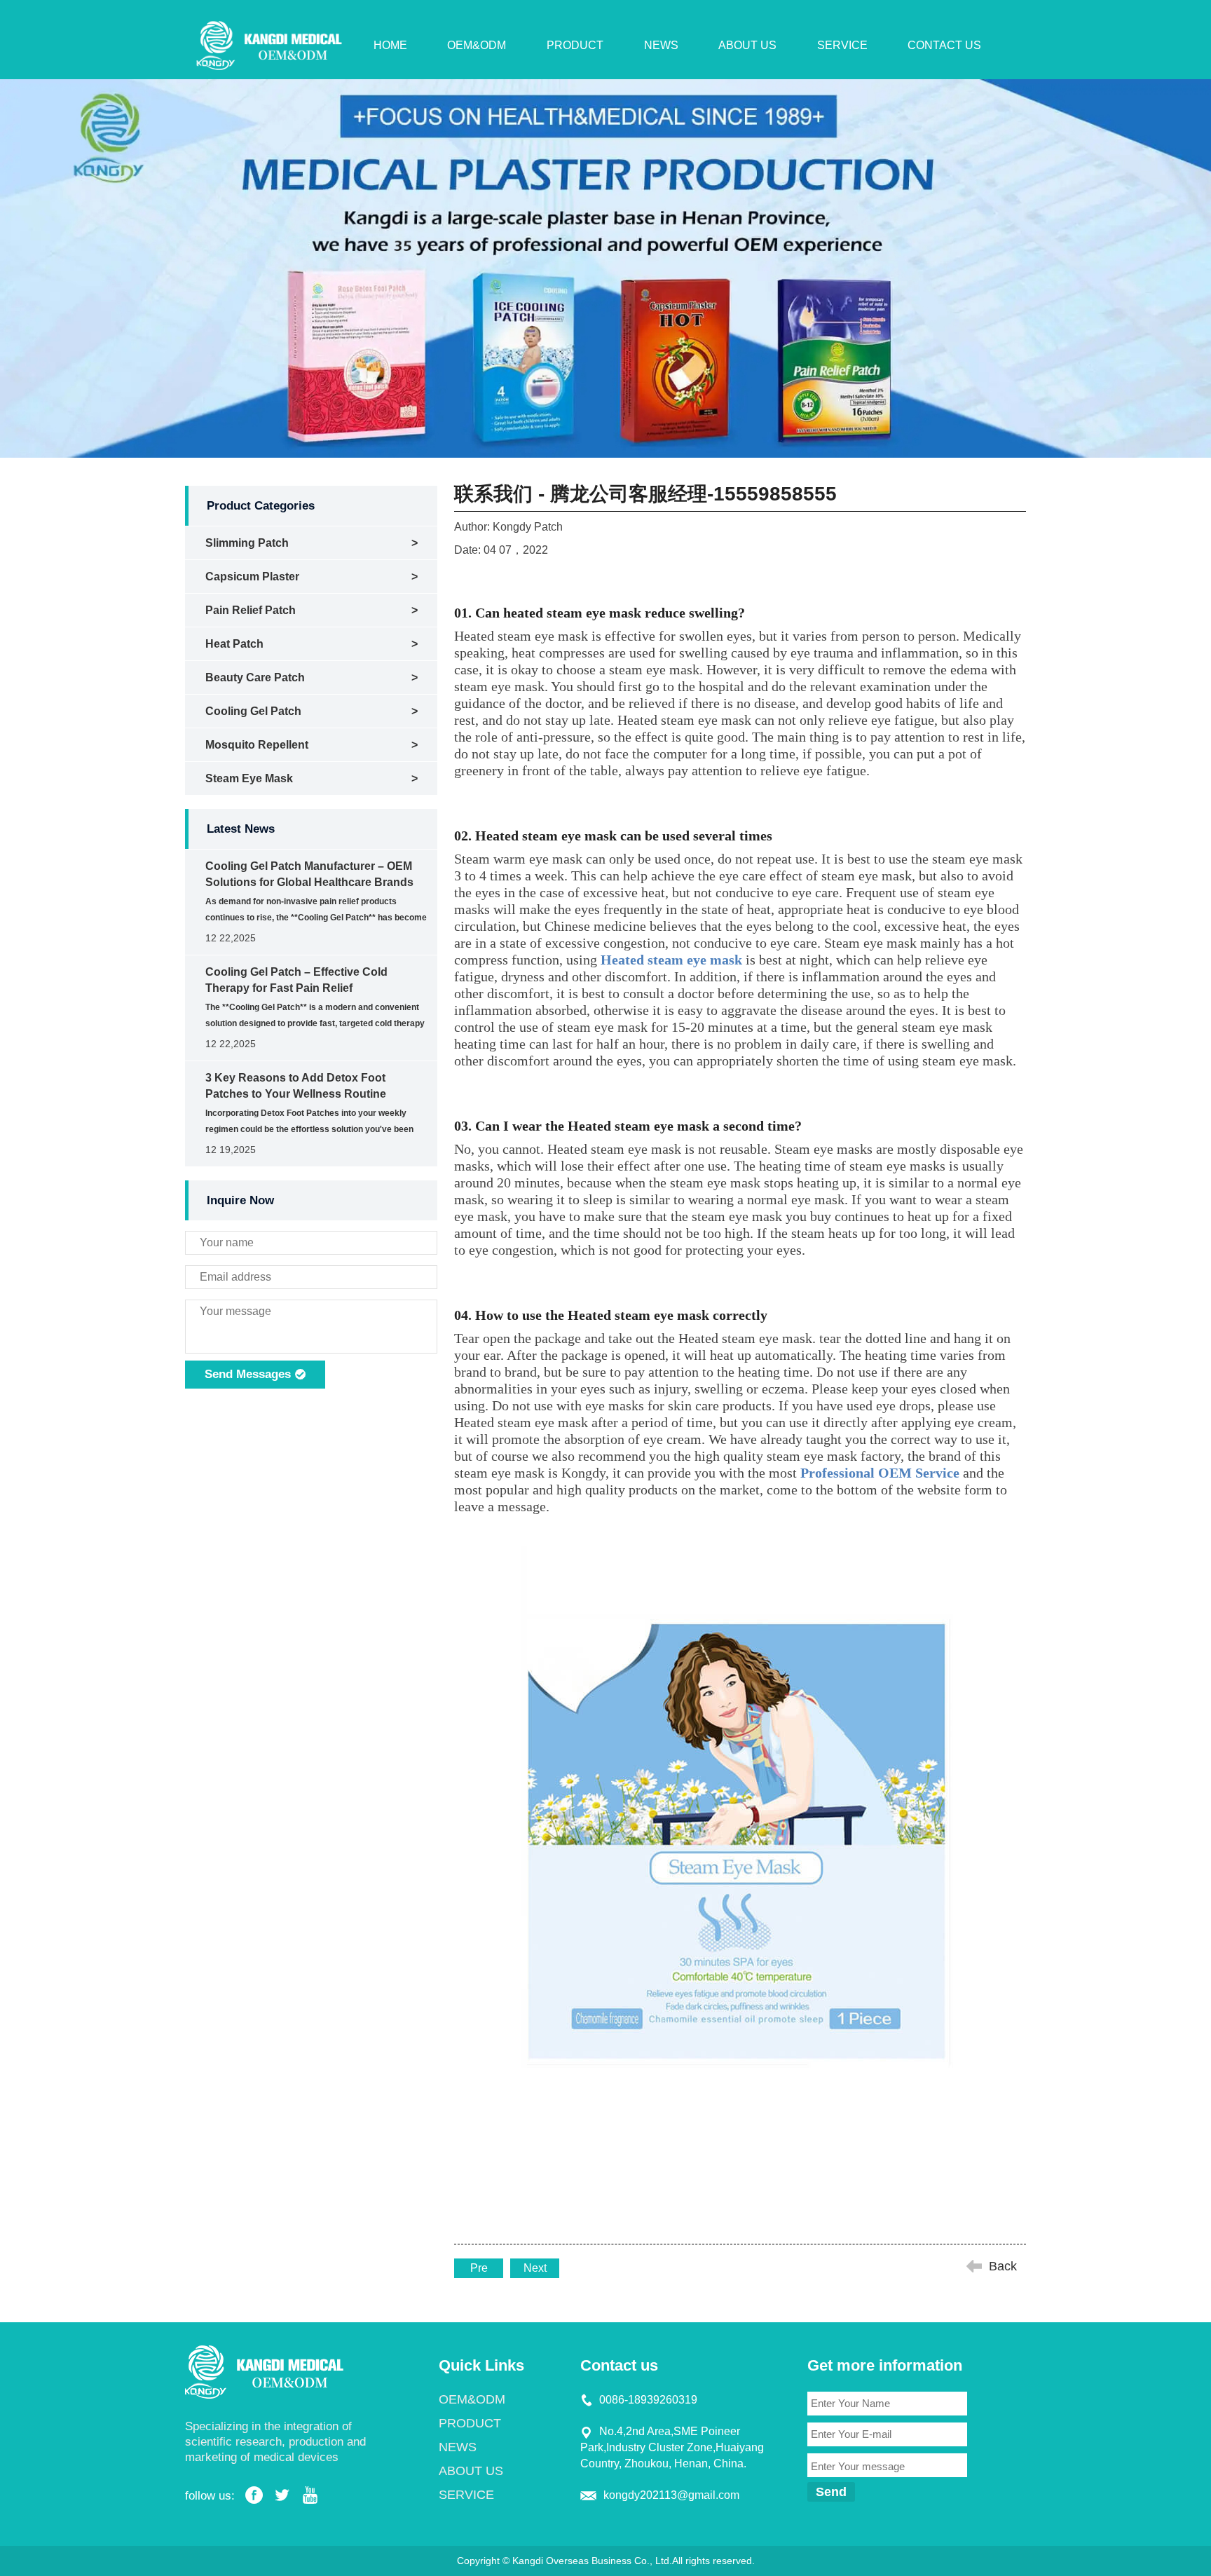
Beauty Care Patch (255, 677)
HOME (390, 45)
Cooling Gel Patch (253, 711)
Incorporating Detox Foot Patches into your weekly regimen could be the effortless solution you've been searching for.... (309, 1129)
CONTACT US (944, 45)
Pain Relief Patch (251, 610)
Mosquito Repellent (257, 745)
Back (1003, 2266)
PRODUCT (575, 45)
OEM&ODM (477, 45)
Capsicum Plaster (252, 577)
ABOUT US (747, 45)
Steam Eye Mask (249, 778)
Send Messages (249, 1374)
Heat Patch (234, 644)
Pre (479, 2268)
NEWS (661, 45)
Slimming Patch (247, 543)
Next (535, 2268)
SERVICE (842, 45)
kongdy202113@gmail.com (671, 2495)
